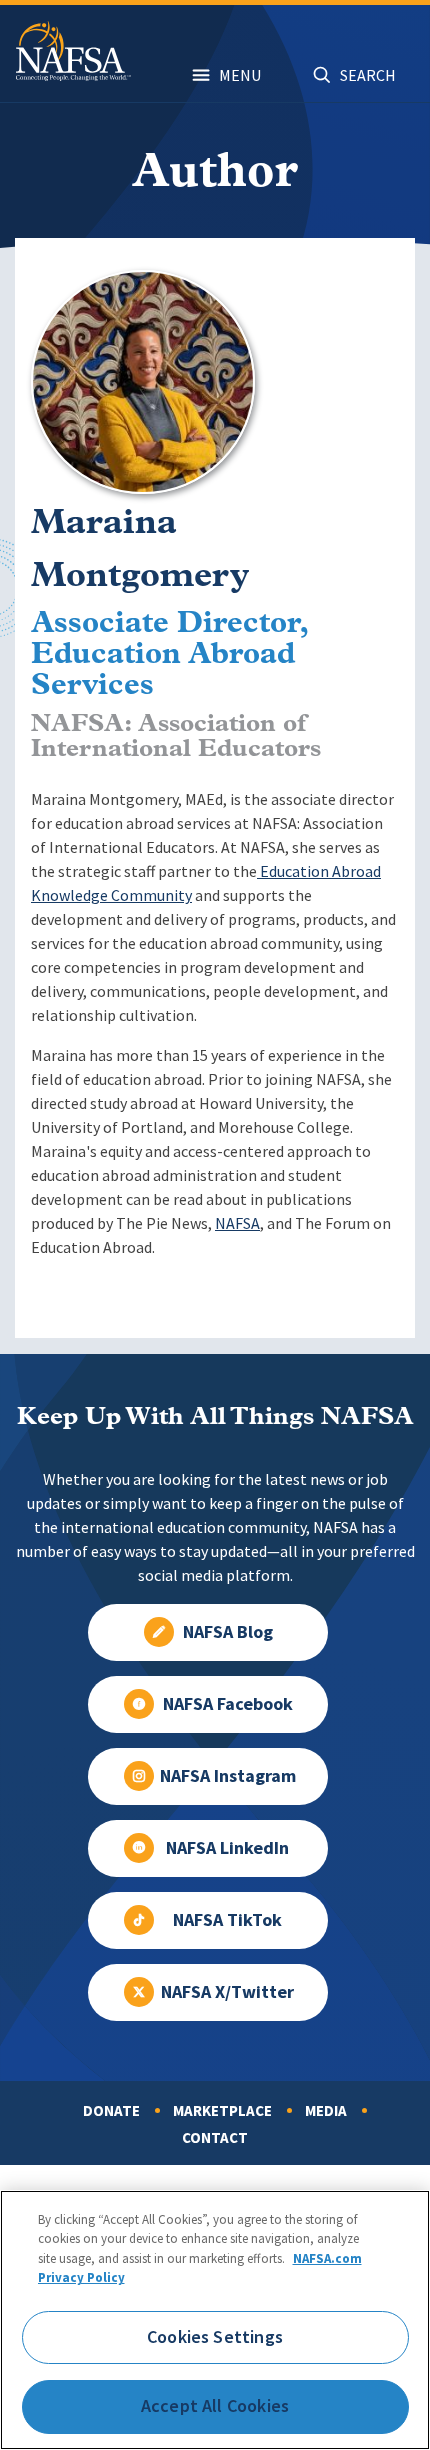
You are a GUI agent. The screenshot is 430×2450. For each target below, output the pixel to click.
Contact (215, 2138)
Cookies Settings (215, 2337)
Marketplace (222, 2111)
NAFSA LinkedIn (227, 1848)
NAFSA (237, 1223)
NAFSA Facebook (228, 1704)
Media (326, 2111)
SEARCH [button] (368, 75)
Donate (111, 2111)
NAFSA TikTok (227, 1920)
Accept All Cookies (215, 2406)
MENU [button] (240, 75)
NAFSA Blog (228, 1632)
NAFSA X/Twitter (227, 1992)
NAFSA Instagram (228, 1776)
